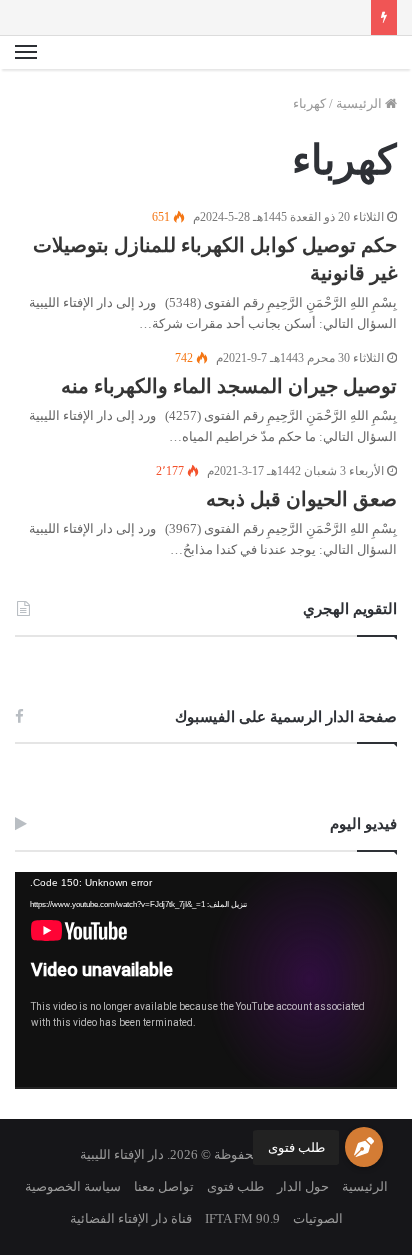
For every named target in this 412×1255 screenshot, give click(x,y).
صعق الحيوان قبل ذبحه (301, 499)
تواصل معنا (164, 1186)
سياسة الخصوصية (73, 1186)
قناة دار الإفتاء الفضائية (131, 1218)
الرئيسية (360, 103)
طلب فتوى (296, 1147)
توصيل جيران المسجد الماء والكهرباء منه (229, 386)
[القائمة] (26, 53)
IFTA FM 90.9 (242, 1218)
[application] (206, 981)
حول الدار (303, 1186)
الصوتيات (318, 1218)
